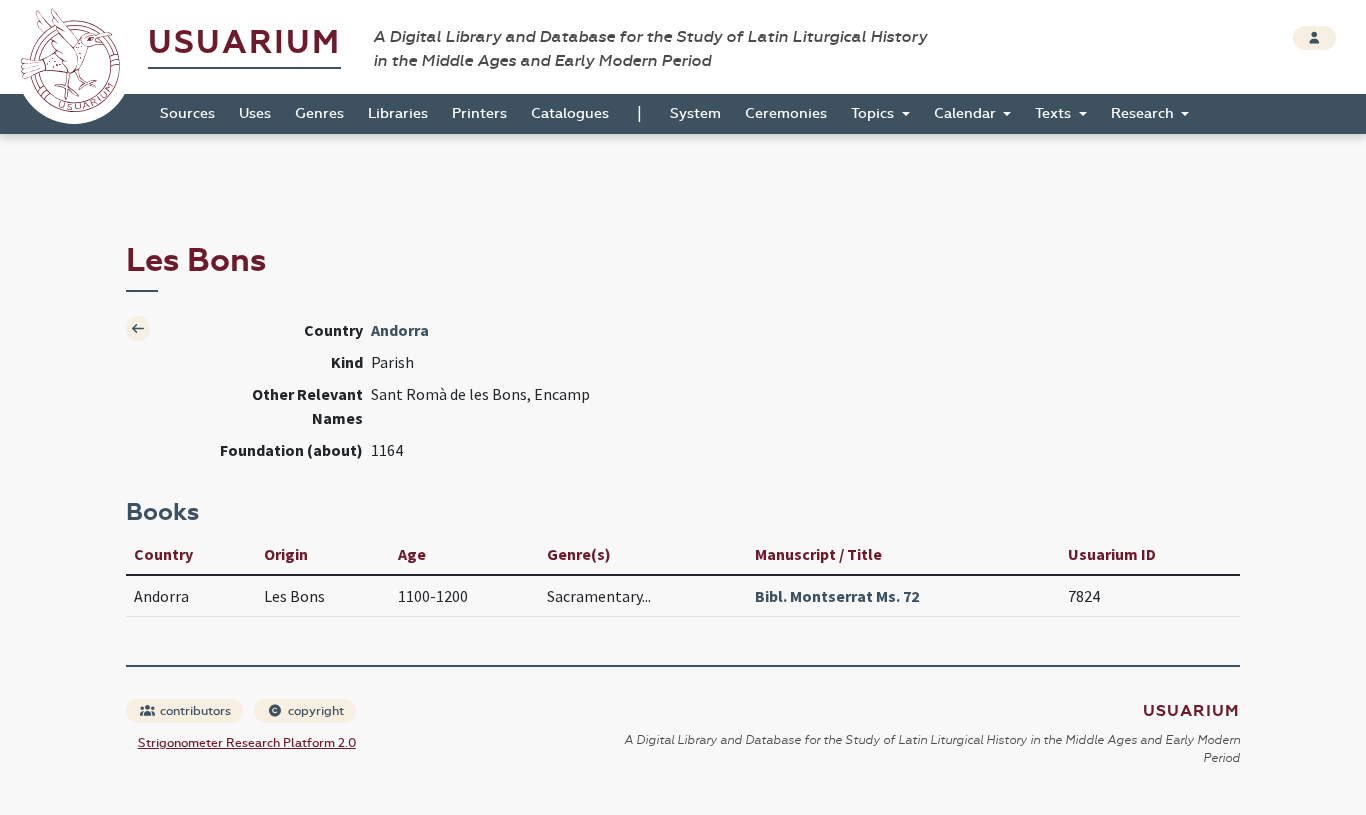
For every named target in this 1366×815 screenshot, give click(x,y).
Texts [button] (1055, 113)
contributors (194, 711)
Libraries (398, 113)
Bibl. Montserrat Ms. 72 (837, 596)
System (695, 113)
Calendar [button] (967, 113)
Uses (255, 113)
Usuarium (244, 42)
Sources (187, 113)
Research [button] (1144, 113)
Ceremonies (786, 113)
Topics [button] (874, 113)
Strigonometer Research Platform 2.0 (247, 743)
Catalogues (570, 113)
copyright (314, 711)
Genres (319, 113)
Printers (479, 113)
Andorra (400, 330)
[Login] (1314, 38)
